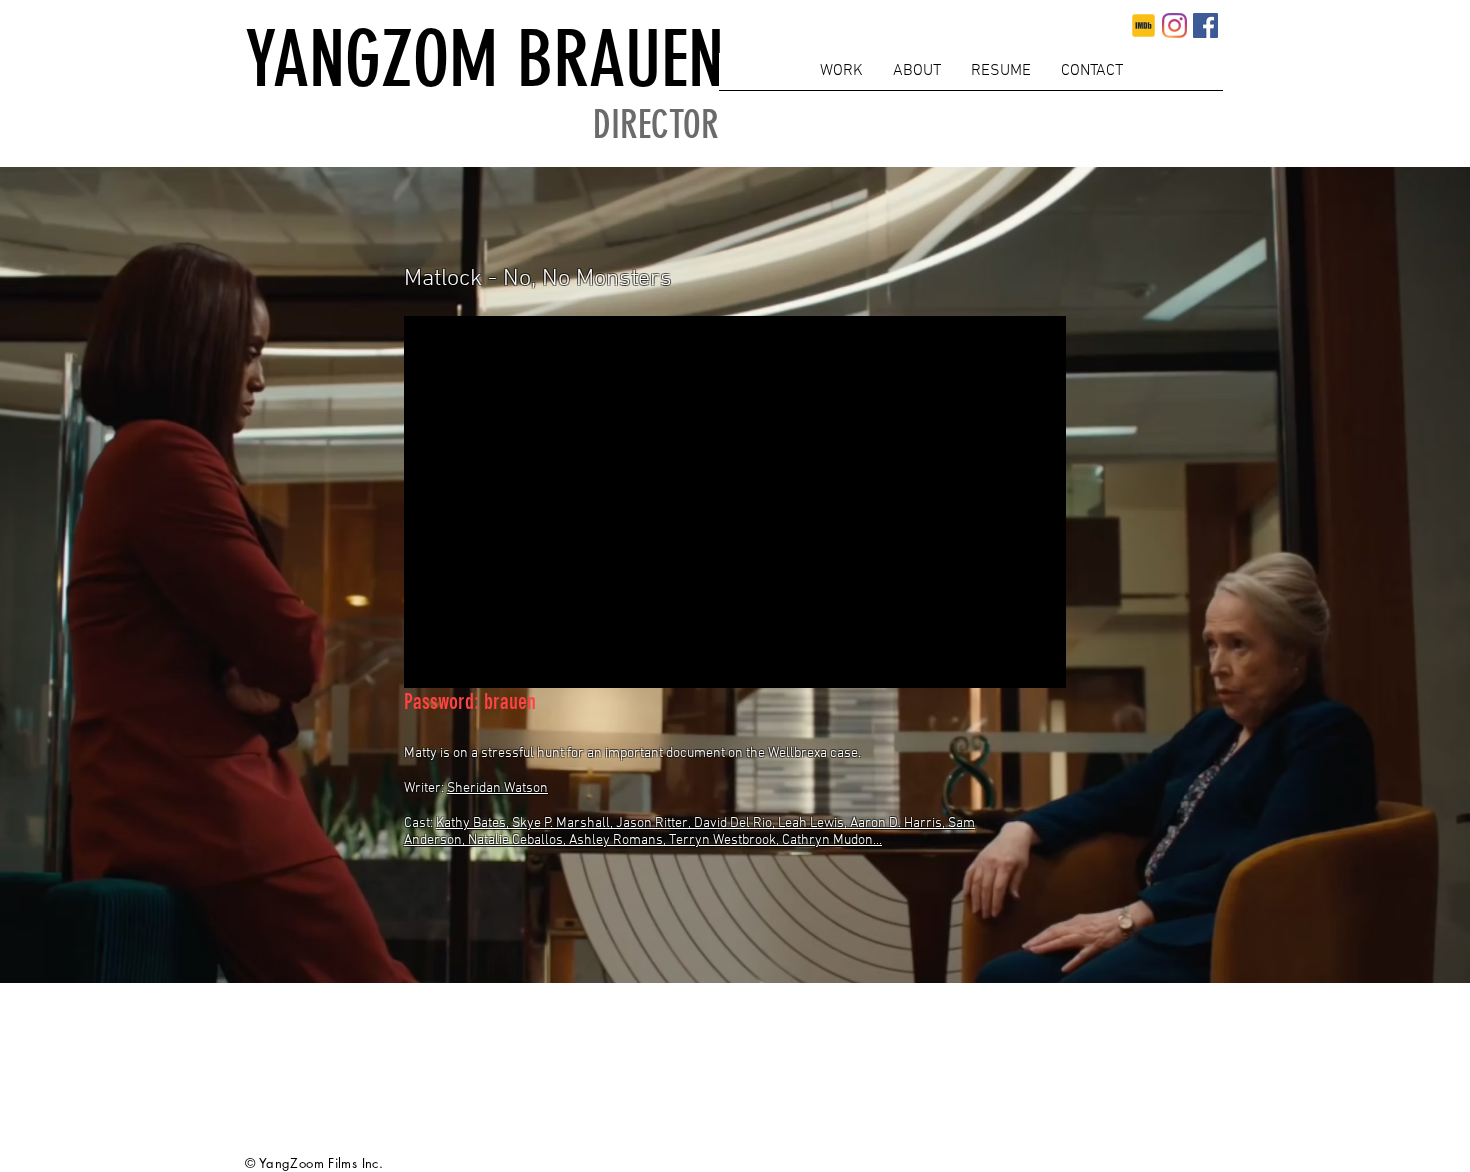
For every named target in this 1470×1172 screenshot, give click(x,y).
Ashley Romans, (619, 840)
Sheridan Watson (497, 788)
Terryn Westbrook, (725, 840)
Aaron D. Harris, (899, 823)
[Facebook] (1205, 25)
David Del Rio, (736, 823)
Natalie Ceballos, (518, 840)
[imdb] (1143, 25)
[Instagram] (1174, 25)
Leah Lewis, (814, 823)
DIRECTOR (656, 125)
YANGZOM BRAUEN (484, 59)
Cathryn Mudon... (832, 840)
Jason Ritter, (655, 823)
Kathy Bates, (474, 823)
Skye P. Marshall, (564, 823)
